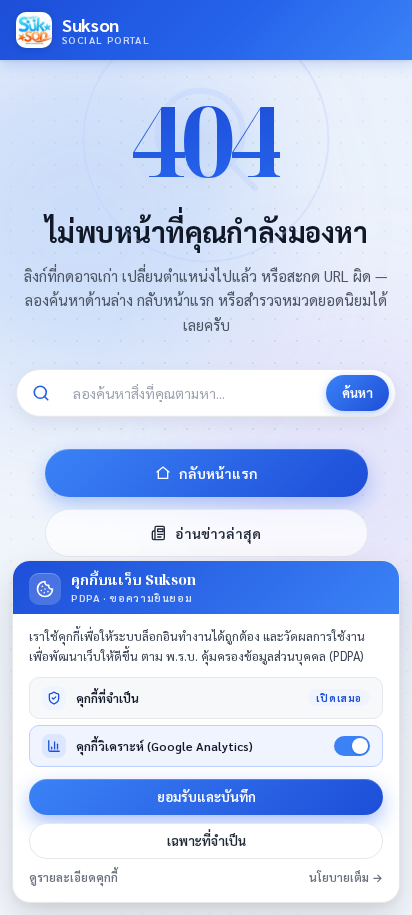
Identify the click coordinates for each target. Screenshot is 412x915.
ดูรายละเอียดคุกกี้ (73, 877)
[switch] (352, 746)
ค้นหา (357, 392)
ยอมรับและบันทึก (206, 796)
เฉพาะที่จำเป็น (206, 840)
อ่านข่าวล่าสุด (218, 533)
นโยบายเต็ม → (346, 877)
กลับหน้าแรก (218, 473)
